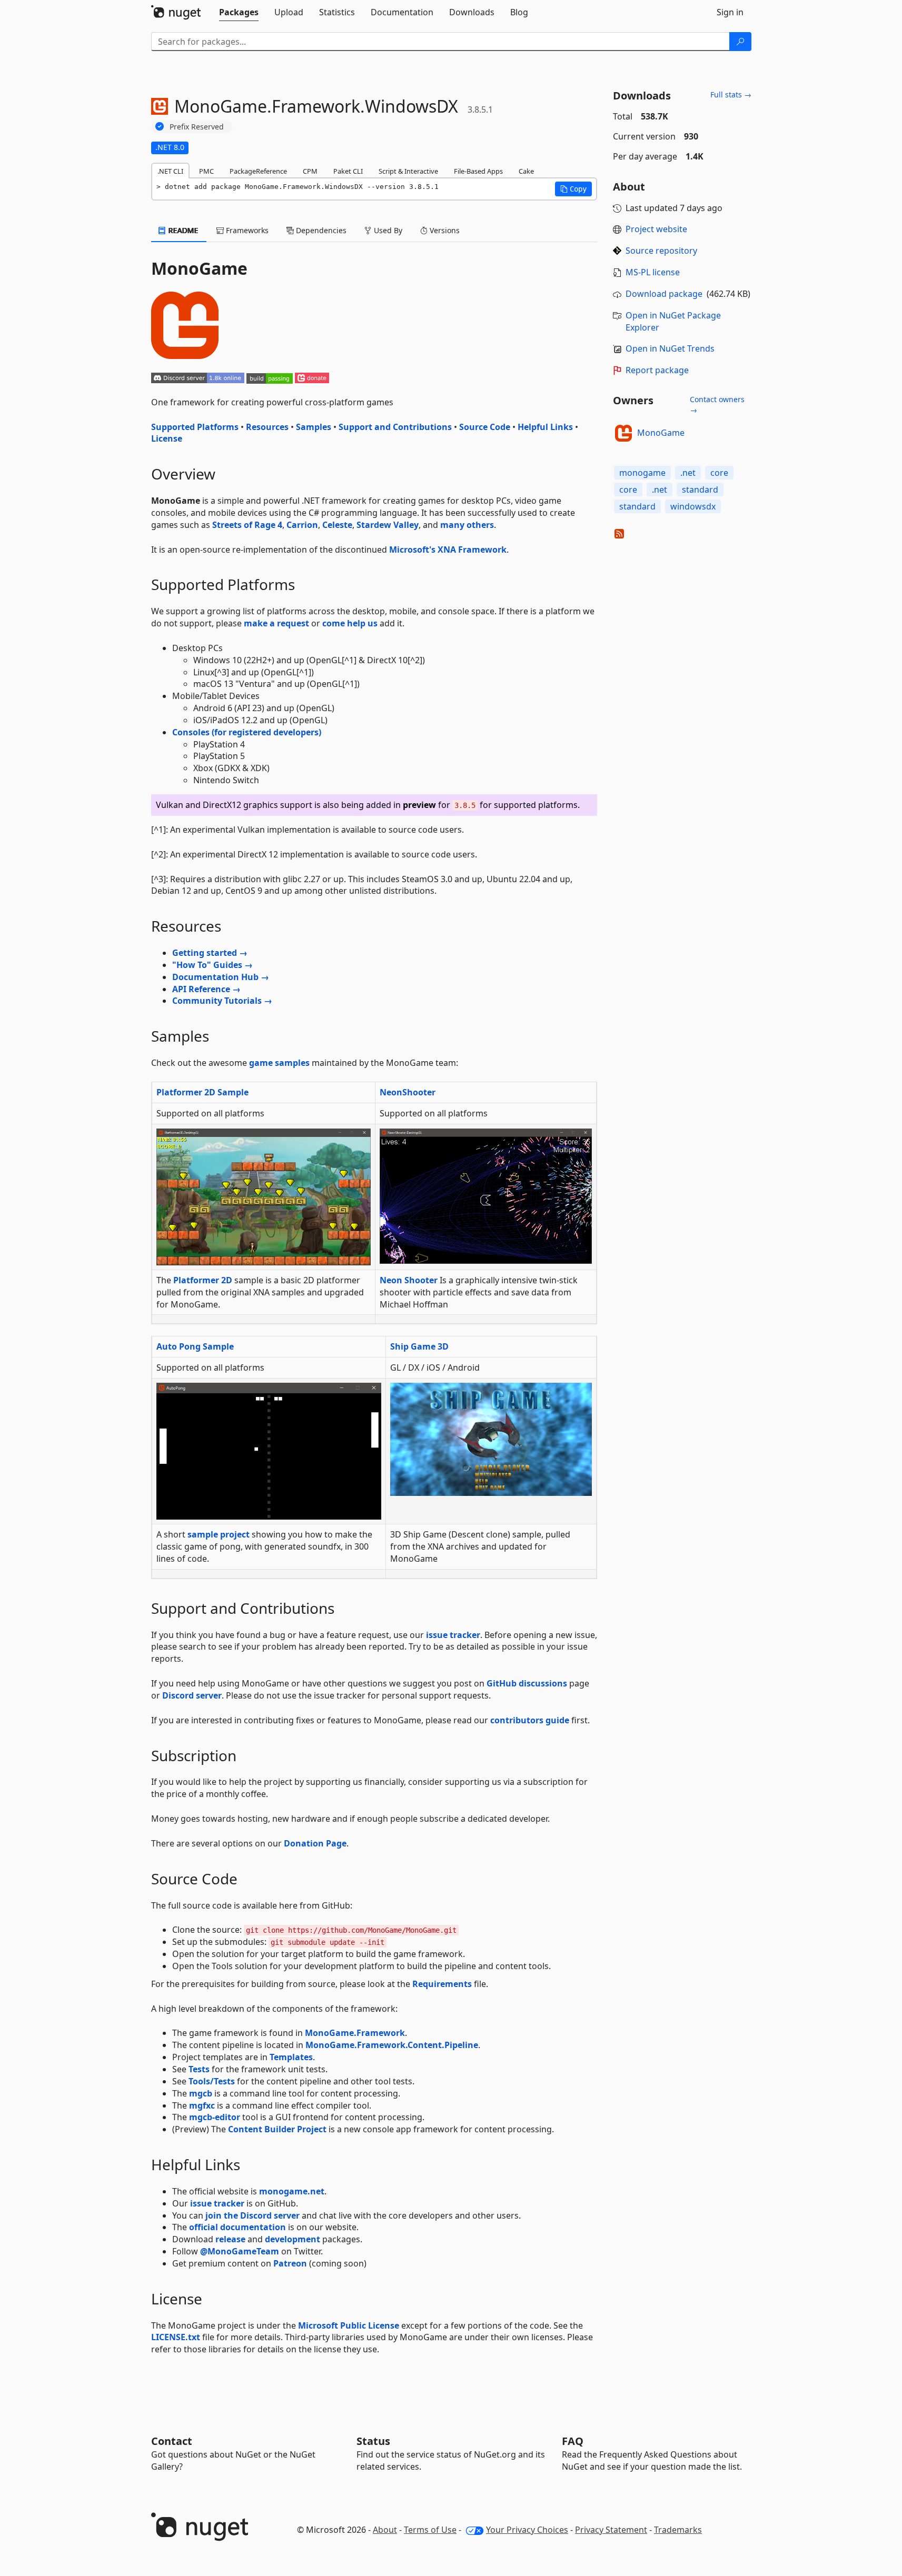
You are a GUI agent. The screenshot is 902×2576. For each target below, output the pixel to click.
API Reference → (206, 989)
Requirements (442, 1984)
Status (373, 2441)
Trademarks (678, 2530)
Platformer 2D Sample (202, 1092)
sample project (219, 1534)
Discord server (192, 1695)
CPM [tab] (310, 171)
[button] (573, 189)
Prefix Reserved (197, 127)
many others (467, 525)
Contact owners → (717, 405)
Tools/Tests (212, 2081)
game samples (279, 1063)
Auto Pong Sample (195, 1346)
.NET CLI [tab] (170, 171)
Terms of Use (430, 2530)
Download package (664, 294)
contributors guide (530, 1720)
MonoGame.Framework (355, 2033)
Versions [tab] (444, 230)
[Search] (740, 42)
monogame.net (292, 2191)
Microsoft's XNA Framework (448, 550)
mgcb (201, 2093)
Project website (656, 229)
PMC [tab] (206, 171)
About (385, 2530)
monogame (642, 473)
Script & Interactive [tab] (408, 171)
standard (700, 490)
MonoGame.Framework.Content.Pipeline (392, 2045)
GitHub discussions (527, 1683)
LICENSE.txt (176, 2337)
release (230, 2239)
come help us (350, 623)
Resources (267, 427)
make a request (276, 623)
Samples (314, 427)
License (167, 438)
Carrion (302, 525)
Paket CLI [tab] (348, 171)
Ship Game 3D (419, 1346)
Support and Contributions (395, 427)
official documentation (237, 2227)
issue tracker (453, 1635)
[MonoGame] (623, 433)
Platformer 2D (203, 1280)
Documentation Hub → (221, 977)
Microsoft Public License (349, 2325)
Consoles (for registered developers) (247, 732)
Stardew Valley (388, 525)
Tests (199, 2069)
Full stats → (731, 94)
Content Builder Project (277, 2129)
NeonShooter (408, 1092)
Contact (172, 2441)
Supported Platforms (195, 427)
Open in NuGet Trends (670, 348)
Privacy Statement (611, 2530)
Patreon (290, 2263)
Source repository (661, 251)
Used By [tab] (387, 230)
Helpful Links (545, 427)
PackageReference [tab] (258, 171)
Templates (291, 2057)
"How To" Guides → (212, 965)
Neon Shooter (409, 1280)
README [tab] (182, 230)
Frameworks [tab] (246, 230)
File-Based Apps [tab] (478, 171)
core (719, 473)
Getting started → (210, 953)
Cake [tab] (526, 171)
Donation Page (315, 1843)
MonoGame (661, 433)
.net (688, 473)
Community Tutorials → (222, 1001)
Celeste (337, 525)
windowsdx (693, 506)
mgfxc (202, 2105)
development (293, 2239)
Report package (657, 370)
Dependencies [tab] (320, 230)
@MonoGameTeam (240, 2251)
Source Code (485, 427)
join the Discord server (252, 2215)
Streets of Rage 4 (247, 525)
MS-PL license (653, 272)
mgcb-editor (215, 2117)
